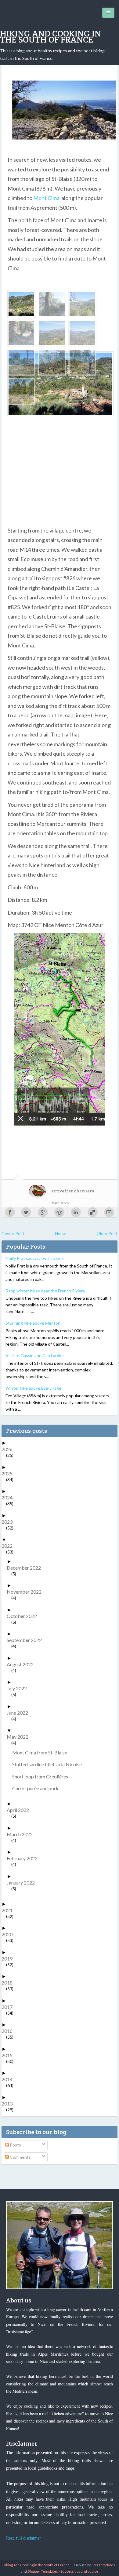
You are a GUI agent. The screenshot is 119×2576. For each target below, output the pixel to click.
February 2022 (24, 1858)
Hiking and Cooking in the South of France (50, 36)
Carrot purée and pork (38, 1788)
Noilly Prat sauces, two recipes (35, 1258)
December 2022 (26, 1568)
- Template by (92, 2565)
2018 (9, 1983)
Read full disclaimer (23, 2538)
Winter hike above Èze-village (33, 1388)
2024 (9, 1497)
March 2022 (22, 1834)
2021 (9, 1910)
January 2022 (23, 1883)
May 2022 (20, 1737)
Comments (20, 2157)
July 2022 (19, 1688)
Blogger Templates (43, 2571)
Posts (15, 2145)
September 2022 (27, 1640)
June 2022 (20, 1713)
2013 (9, 2104)
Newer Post (13, 1233)
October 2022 (24, 1616)
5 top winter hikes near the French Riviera (45, 1291)
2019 (9, 1959)
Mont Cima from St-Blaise (42, 1752)
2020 (9, 1934)
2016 (9, 2031)
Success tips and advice (79, 2571)
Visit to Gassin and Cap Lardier (35, 1355)
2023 (9, 1522)
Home (61, 1233)
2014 (9, 2079)
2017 (9, 2007)
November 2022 (26, 1592)
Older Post (107, 1233)
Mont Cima (46, 198)
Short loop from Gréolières (42, 1776)
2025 (9, 1473)
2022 (9, 1546)
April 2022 (20, 1810)
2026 (9, 1449)
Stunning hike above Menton (33, 1323)
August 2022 (22, 1664)
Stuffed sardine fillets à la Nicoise (49, 1764)
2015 (9, 2055)
